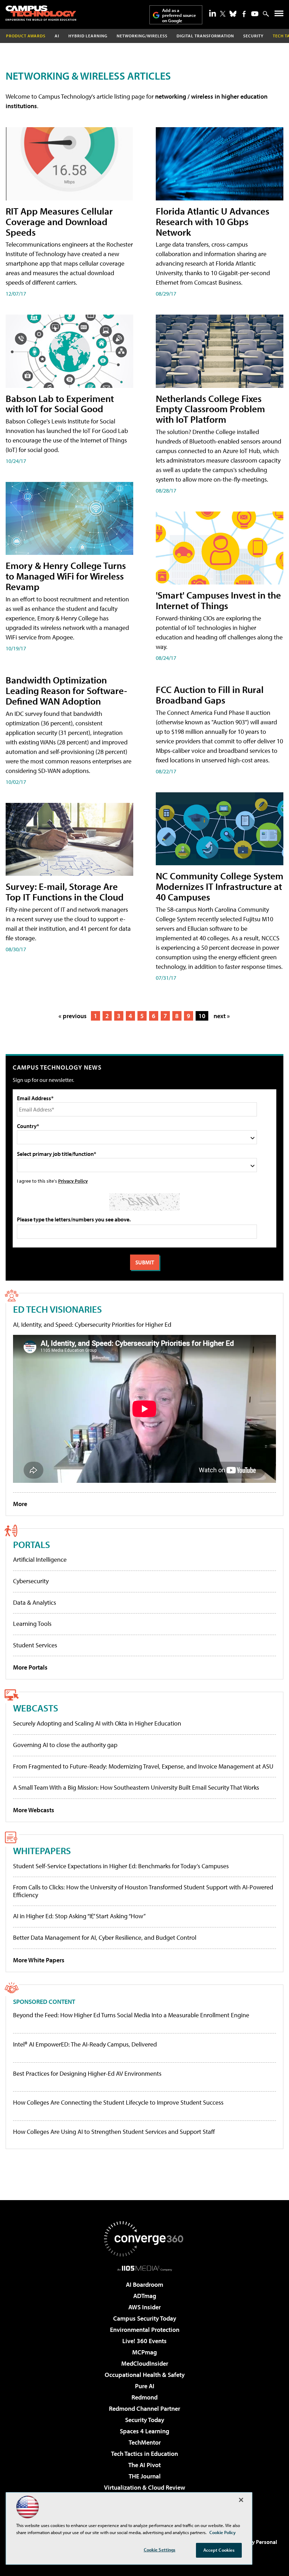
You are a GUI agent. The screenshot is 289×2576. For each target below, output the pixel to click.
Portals (32, 1544)
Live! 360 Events (144, 2341)
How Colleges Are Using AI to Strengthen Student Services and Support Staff (114, 2132)
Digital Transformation (205, 36)
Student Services (35, 1645)
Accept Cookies (219, 2550)
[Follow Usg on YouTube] (255, 14)
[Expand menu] (279, 15)
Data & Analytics (35, 1602)
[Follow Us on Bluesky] (233, 14)
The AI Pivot (144, 2465)
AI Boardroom (144, 2284)
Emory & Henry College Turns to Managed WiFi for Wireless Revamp (66, 576)
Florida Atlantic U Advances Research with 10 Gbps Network (213, 221)
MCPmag (144, 2352)
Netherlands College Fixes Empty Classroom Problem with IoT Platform (210, 409)
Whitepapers (42, 1850)
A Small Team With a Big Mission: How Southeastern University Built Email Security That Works (136, 1787)
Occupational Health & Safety (145, 2375)
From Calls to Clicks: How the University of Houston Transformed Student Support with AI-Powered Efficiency (143, 1891)
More (20, 1504)
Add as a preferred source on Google (179, 15)
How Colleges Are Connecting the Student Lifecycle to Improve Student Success (118, 2103)
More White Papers (39, 1960)
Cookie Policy (223, 2532)
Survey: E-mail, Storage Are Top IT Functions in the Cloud (65, 891)
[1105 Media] (145, 2268)
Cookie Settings (160, 2550)
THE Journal (145, 2476)
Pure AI (145, 2386)
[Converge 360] (144, 2239)
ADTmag (145, 2296)
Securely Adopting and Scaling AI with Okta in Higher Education (97, 1723)
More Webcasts (34, 1810)
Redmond (144, 2397)
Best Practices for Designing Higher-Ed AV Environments (87, 2074)
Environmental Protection (145, 2330)
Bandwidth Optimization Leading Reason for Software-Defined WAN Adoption (66, 690)
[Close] (241, 2500)
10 (202, 1016)
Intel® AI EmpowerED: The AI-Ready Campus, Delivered (85, 2044)
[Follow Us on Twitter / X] (223, 14)
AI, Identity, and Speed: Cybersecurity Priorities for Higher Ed (92, 1324)
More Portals (30, 1667)
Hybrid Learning (88, 36)
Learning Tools (32, 1624)
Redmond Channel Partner (144, 2408)
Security (253, 36)
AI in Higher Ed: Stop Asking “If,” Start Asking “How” (79, 1916)
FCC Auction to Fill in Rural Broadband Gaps (210, 695)
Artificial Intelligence (40, 1559)
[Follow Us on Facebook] (244, 14)
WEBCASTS (36, 1708)
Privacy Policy (73, 1181)
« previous (73, 1016)
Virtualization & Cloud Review (144, 2487)
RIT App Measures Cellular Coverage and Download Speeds (59, 221)
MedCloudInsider (145, 2363)
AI (57, 36)
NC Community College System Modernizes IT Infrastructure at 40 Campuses (220, 886)
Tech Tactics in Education (144, 2454)
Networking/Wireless (142, 36)
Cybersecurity (31, 1581)
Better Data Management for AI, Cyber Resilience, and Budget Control (105, 1937)
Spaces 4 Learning (144, 2431)
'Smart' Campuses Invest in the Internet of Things (218, 600)
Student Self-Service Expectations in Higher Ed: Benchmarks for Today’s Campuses (121, 1866)
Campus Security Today (145, 2318)
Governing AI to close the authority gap (65, 1745)
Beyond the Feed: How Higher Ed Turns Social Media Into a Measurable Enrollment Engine (131, 2015)
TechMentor (145, 2442)
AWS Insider (144, 2307)
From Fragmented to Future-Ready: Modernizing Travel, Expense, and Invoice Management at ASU (143, 1766)
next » (222, 1016)
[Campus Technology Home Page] (41, 13)
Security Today (145, 2420)
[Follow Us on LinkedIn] (213, 13)
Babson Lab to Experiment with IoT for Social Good (60, 404)
